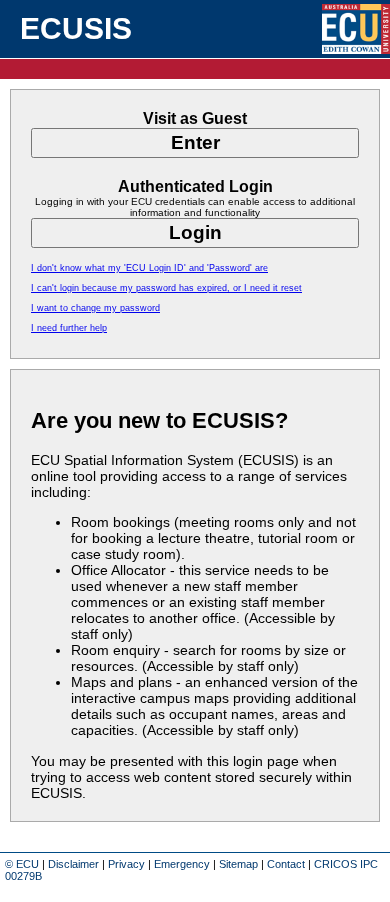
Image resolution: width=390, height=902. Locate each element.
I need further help (69, 328)
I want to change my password (95, 308)
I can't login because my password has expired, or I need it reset (166, 288)
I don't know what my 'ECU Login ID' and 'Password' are (149, 268)
